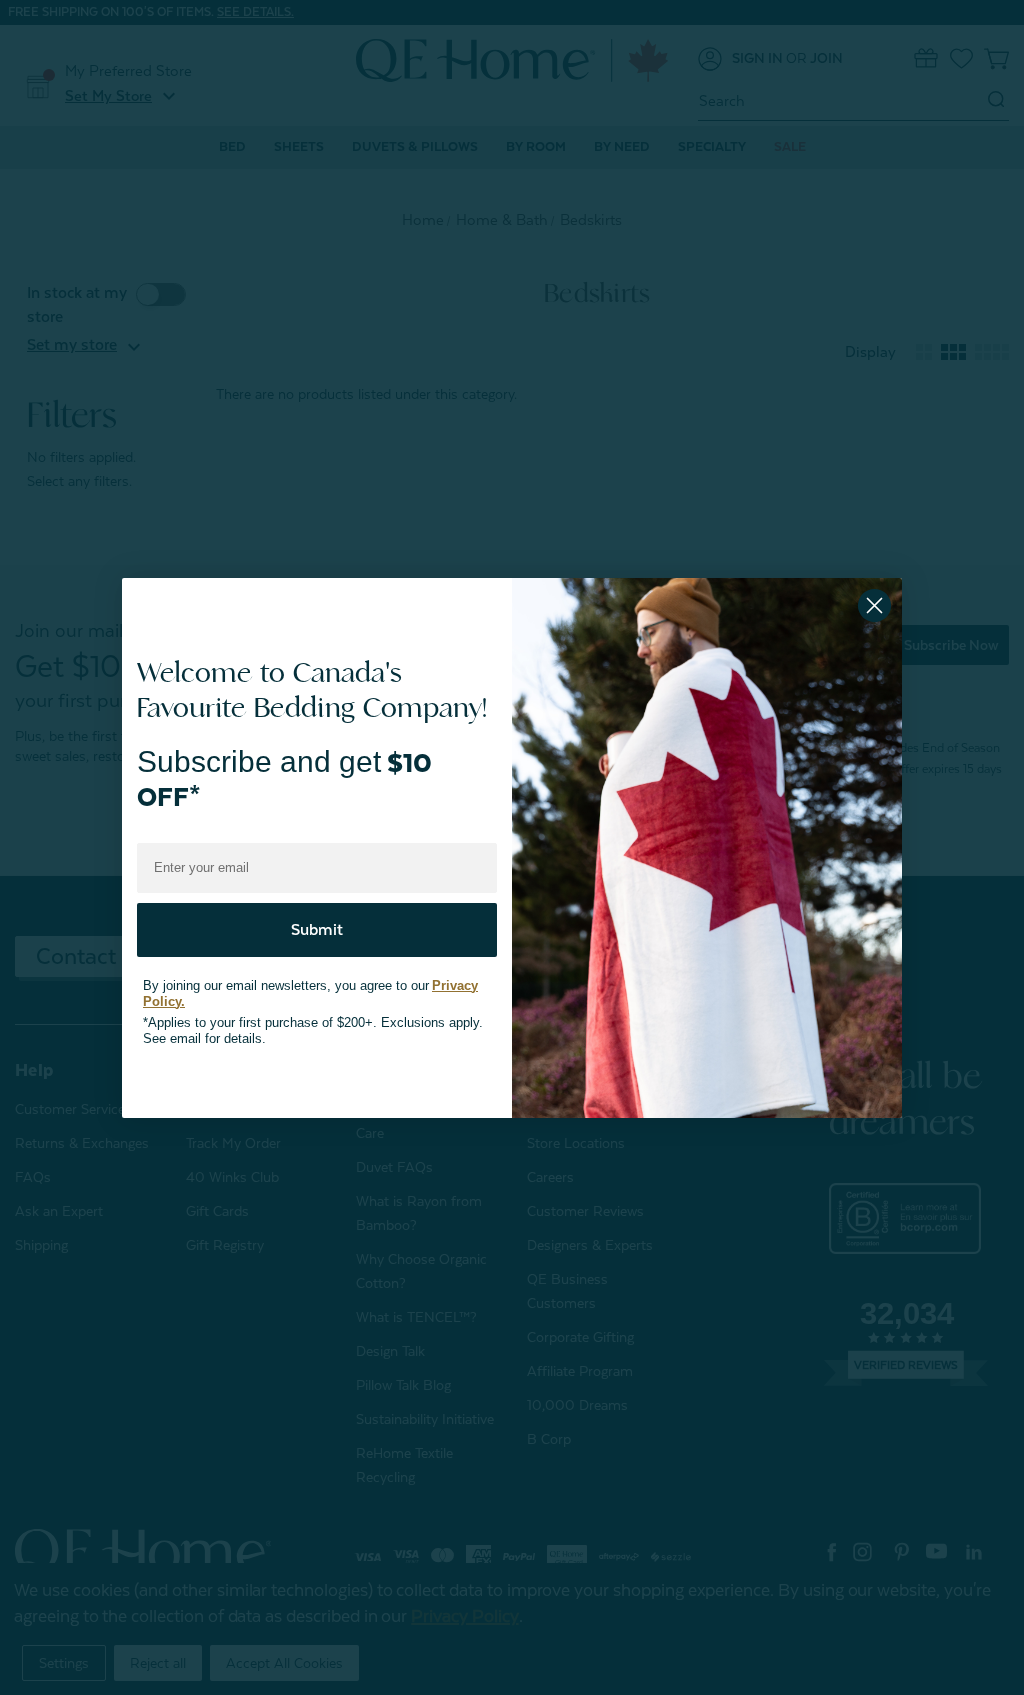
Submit (317, 911)
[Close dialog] (874, 605)
